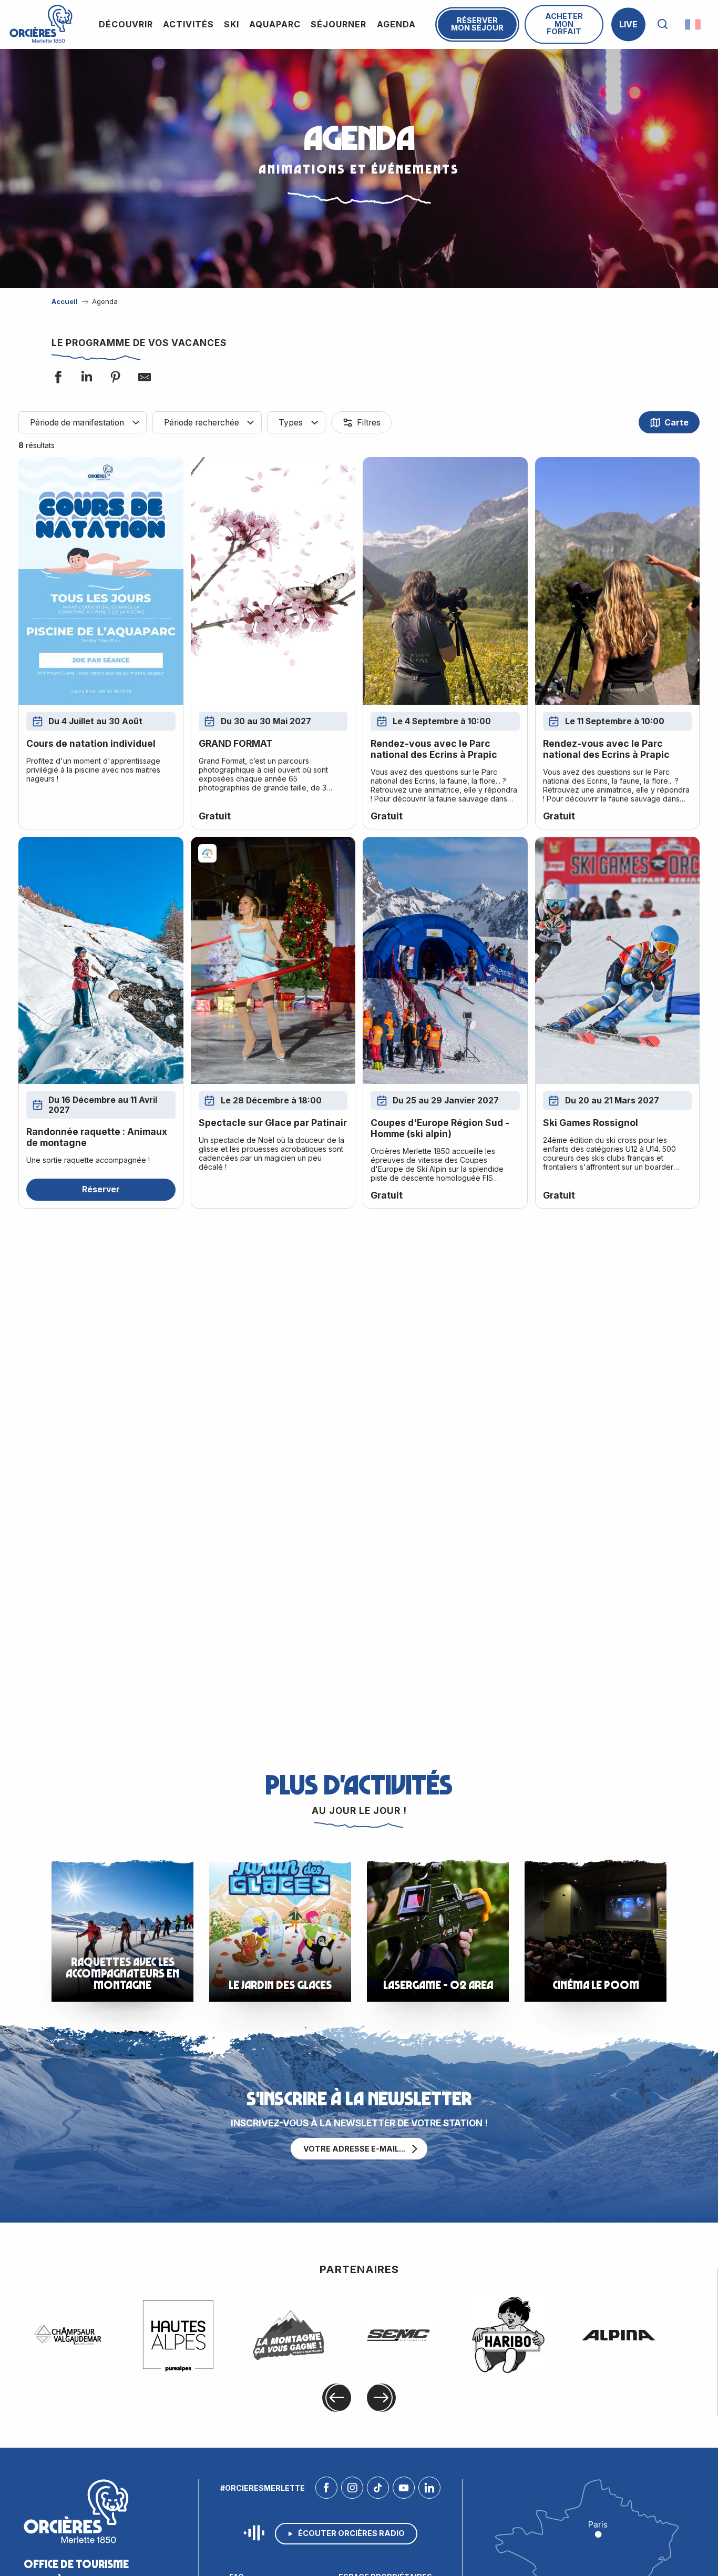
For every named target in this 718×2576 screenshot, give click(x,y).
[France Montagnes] (289, 2335)
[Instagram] (352, 2490)
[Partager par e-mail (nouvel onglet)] (143, 378)
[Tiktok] (378, 2490)
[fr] (694, 24)
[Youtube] (404, 2490)
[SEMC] (398, 2335)
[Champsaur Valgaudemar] (68, 2335)
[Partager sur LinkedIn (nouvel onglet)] (86, 378)
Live (628, 24)
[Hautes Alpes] (178, 2335)
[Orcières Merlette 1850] (41, 24)
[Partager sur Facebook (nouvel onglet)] (57, 378)
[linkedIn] (429, 2490)
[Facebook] (326, 2490)
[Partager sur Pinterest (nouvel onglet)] (115, 378)
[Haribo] (508, 2335)
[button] (663, 24)
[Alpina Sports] (619, 2335)
